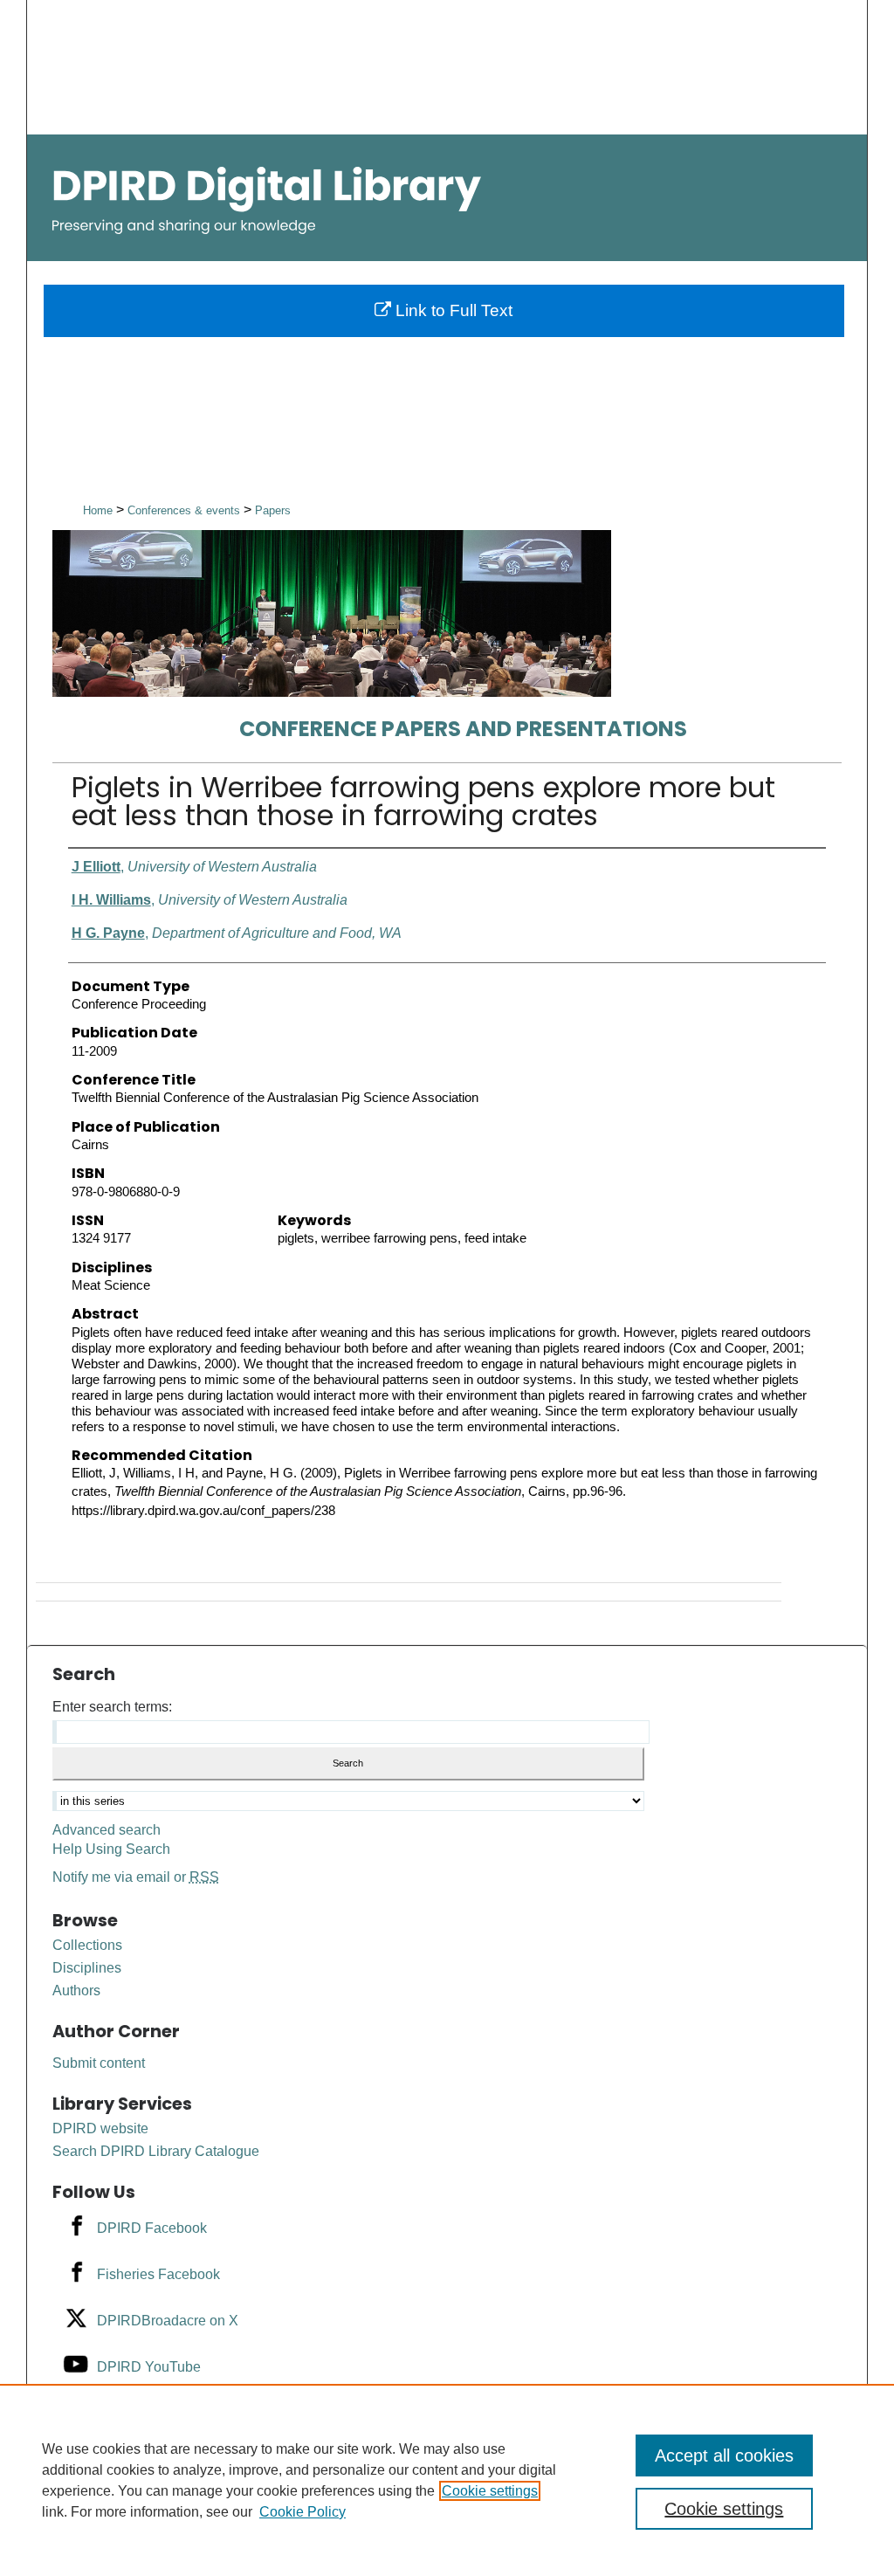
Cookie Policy (303, 2512)
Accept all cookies (724, 2455)
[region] (447, 2480)
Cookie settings (490, 2491)
